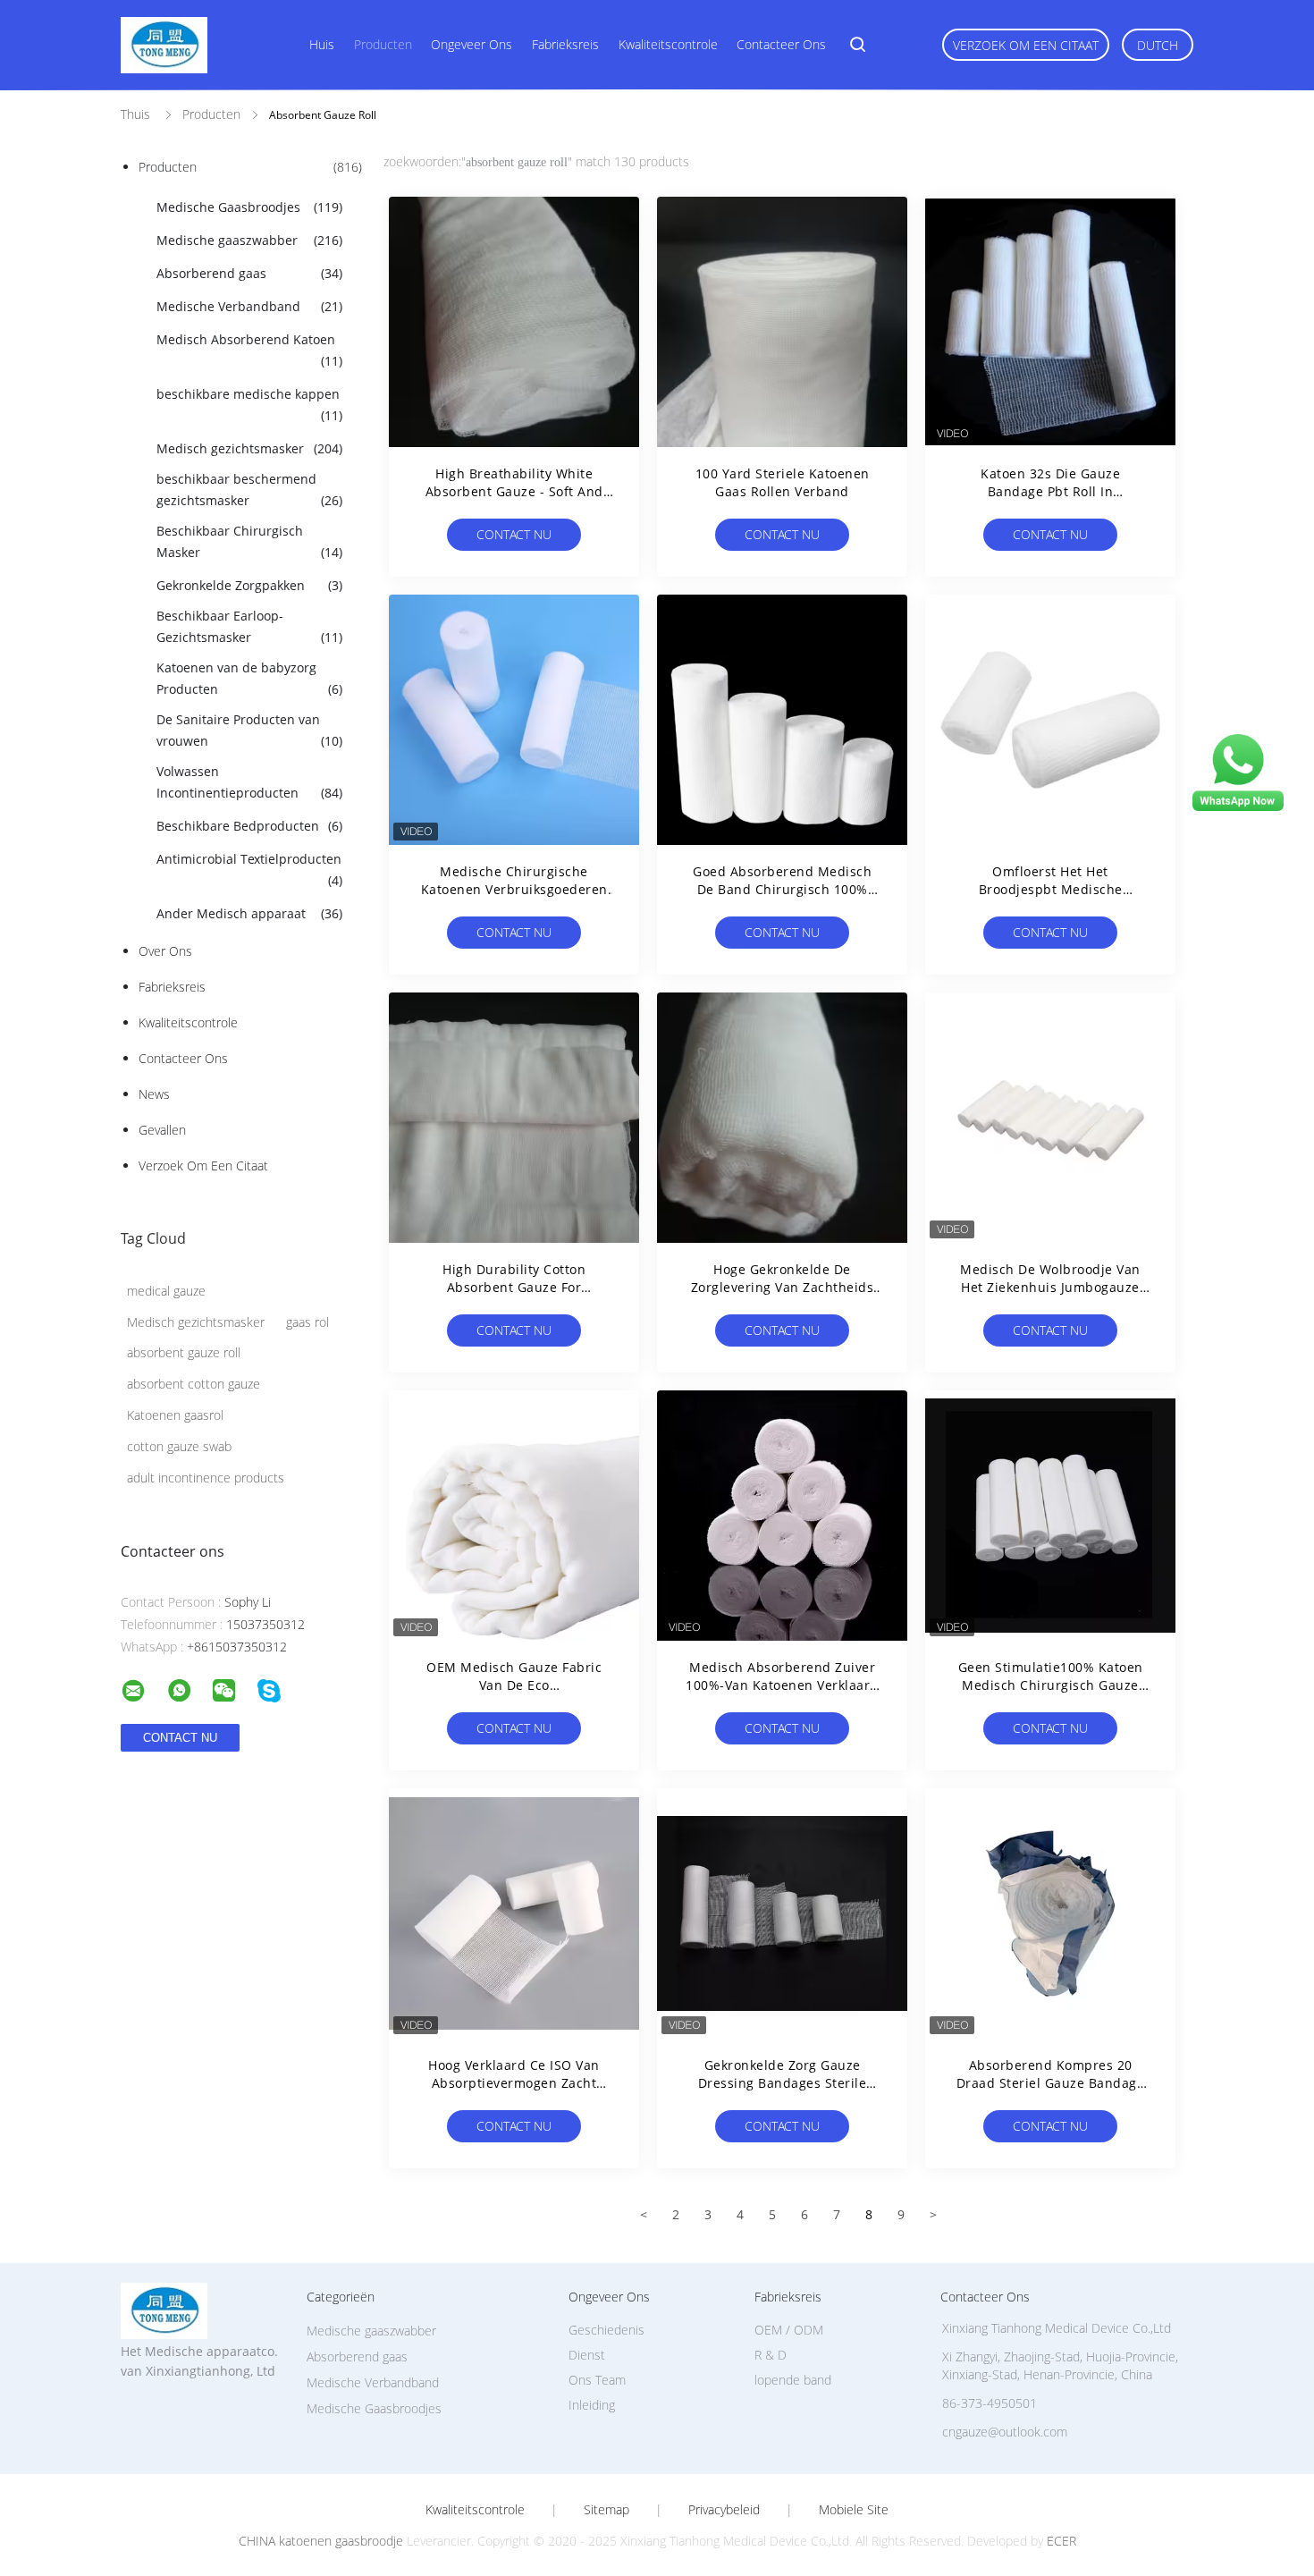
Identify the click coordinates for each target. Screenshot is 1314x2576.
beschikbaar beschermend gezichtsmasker (249, 490)
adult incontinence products (206, 1478)
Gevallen (162, 1130)
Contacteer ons (781, 44)
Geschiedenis (606, 2330)
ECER (1061, 2541)
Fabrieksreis (565, 44)
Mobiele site (854, 2510)
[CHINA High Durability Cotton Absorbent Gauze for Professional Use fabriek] (514, 1118)
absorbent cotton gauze (194, 1384)
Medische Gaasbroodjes (249, 207)
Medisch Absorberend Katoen (249, 350)
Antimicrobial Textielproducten (249, 870)
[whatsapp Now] (1238, 810)
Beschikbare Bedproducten (249, 826)
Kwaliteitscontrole (668, 44)
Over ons (165, 951)
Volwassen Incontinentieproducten (249, 782)
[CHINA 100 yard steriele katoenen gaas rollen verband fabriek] (782, 322)
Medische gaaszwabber (249, 240)
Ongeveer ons (472, 44)
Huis (322, 44)
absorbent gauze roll (184, 1352)
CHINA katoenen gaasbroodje (321, 2541)
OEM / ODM (789, 2330)
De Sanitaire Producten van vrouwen (249, 730)
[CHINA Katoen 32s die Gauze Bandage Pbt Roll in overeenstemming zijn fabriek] (1050, 322)
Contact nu (514, 534)
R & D (771, 2355)
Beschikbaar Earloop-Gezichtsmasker (249, 626)
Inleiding (592, 2405)
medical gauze (166, 1291)
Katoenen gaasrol (175, 1415)
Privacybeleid (724, 2510)
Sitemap (606, 2510)
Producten (383, 44)
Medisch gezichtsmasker (249, 448)
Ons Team (597, 2380)
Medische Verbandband (249, 306)
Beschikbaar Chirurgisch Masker (249, 541)
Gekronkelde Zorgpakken (249, 585)
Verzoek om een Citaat (1026, 45)
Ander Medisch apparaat (249, 913)
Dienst (587, 2355)
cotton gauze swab (179, 1446)
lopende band (793, 2380)
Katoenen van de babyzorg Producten (249, 678)
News (154, 1094)
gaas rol (307, 1322)
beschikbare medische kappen (249, 405)
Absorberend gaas (249, 273)
